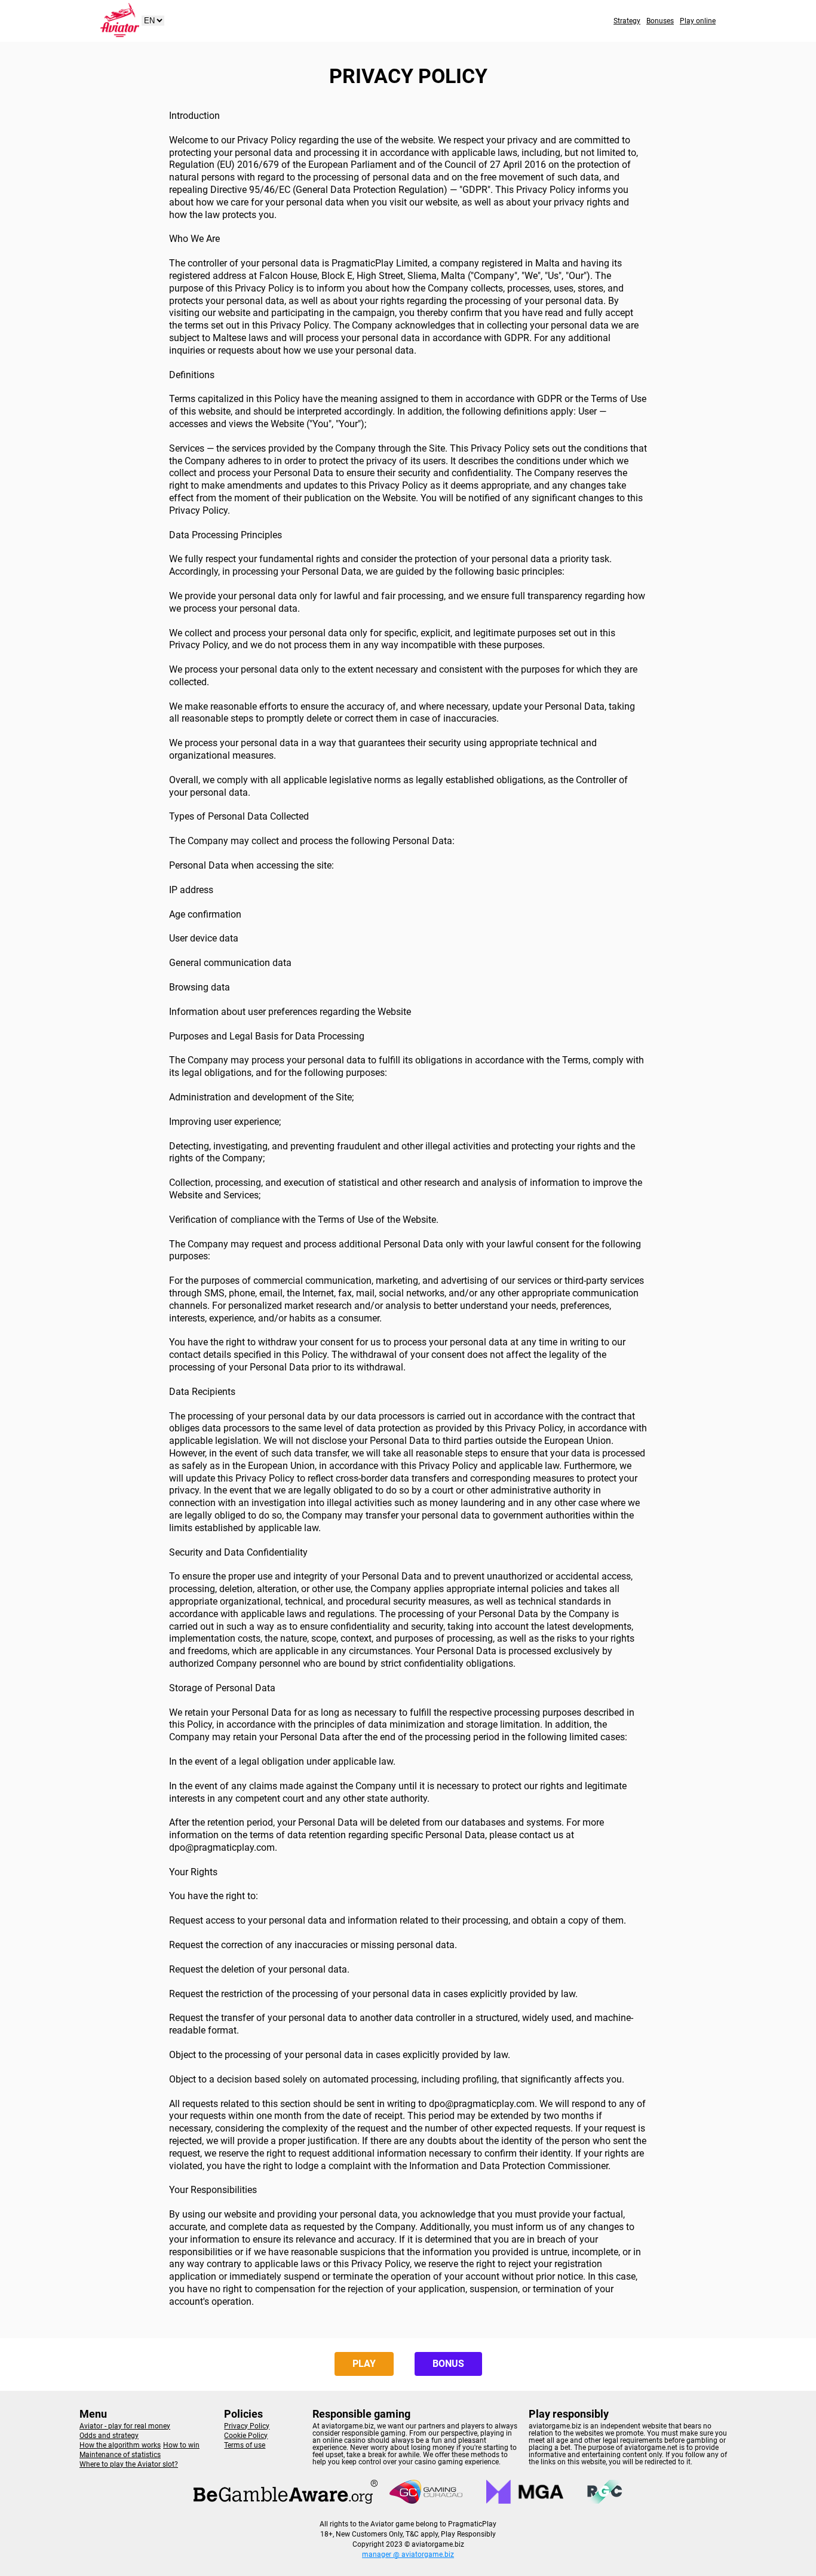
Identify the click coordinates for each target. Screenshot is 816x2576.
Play (364, 2364)
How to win (181, 2445)
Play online (698, 21)
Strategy (627, 21)
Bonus (448, 2364)
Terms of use (245, 2445)
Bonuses (660, 21)
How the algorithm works (120, 2445)
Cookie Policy (246, 2436)
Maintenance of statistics (120, 2455)
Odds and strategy (109, 2436)
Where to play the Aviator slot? (129, 2464)
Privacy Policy (247, 2426)
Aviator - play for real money (125, 2426)
